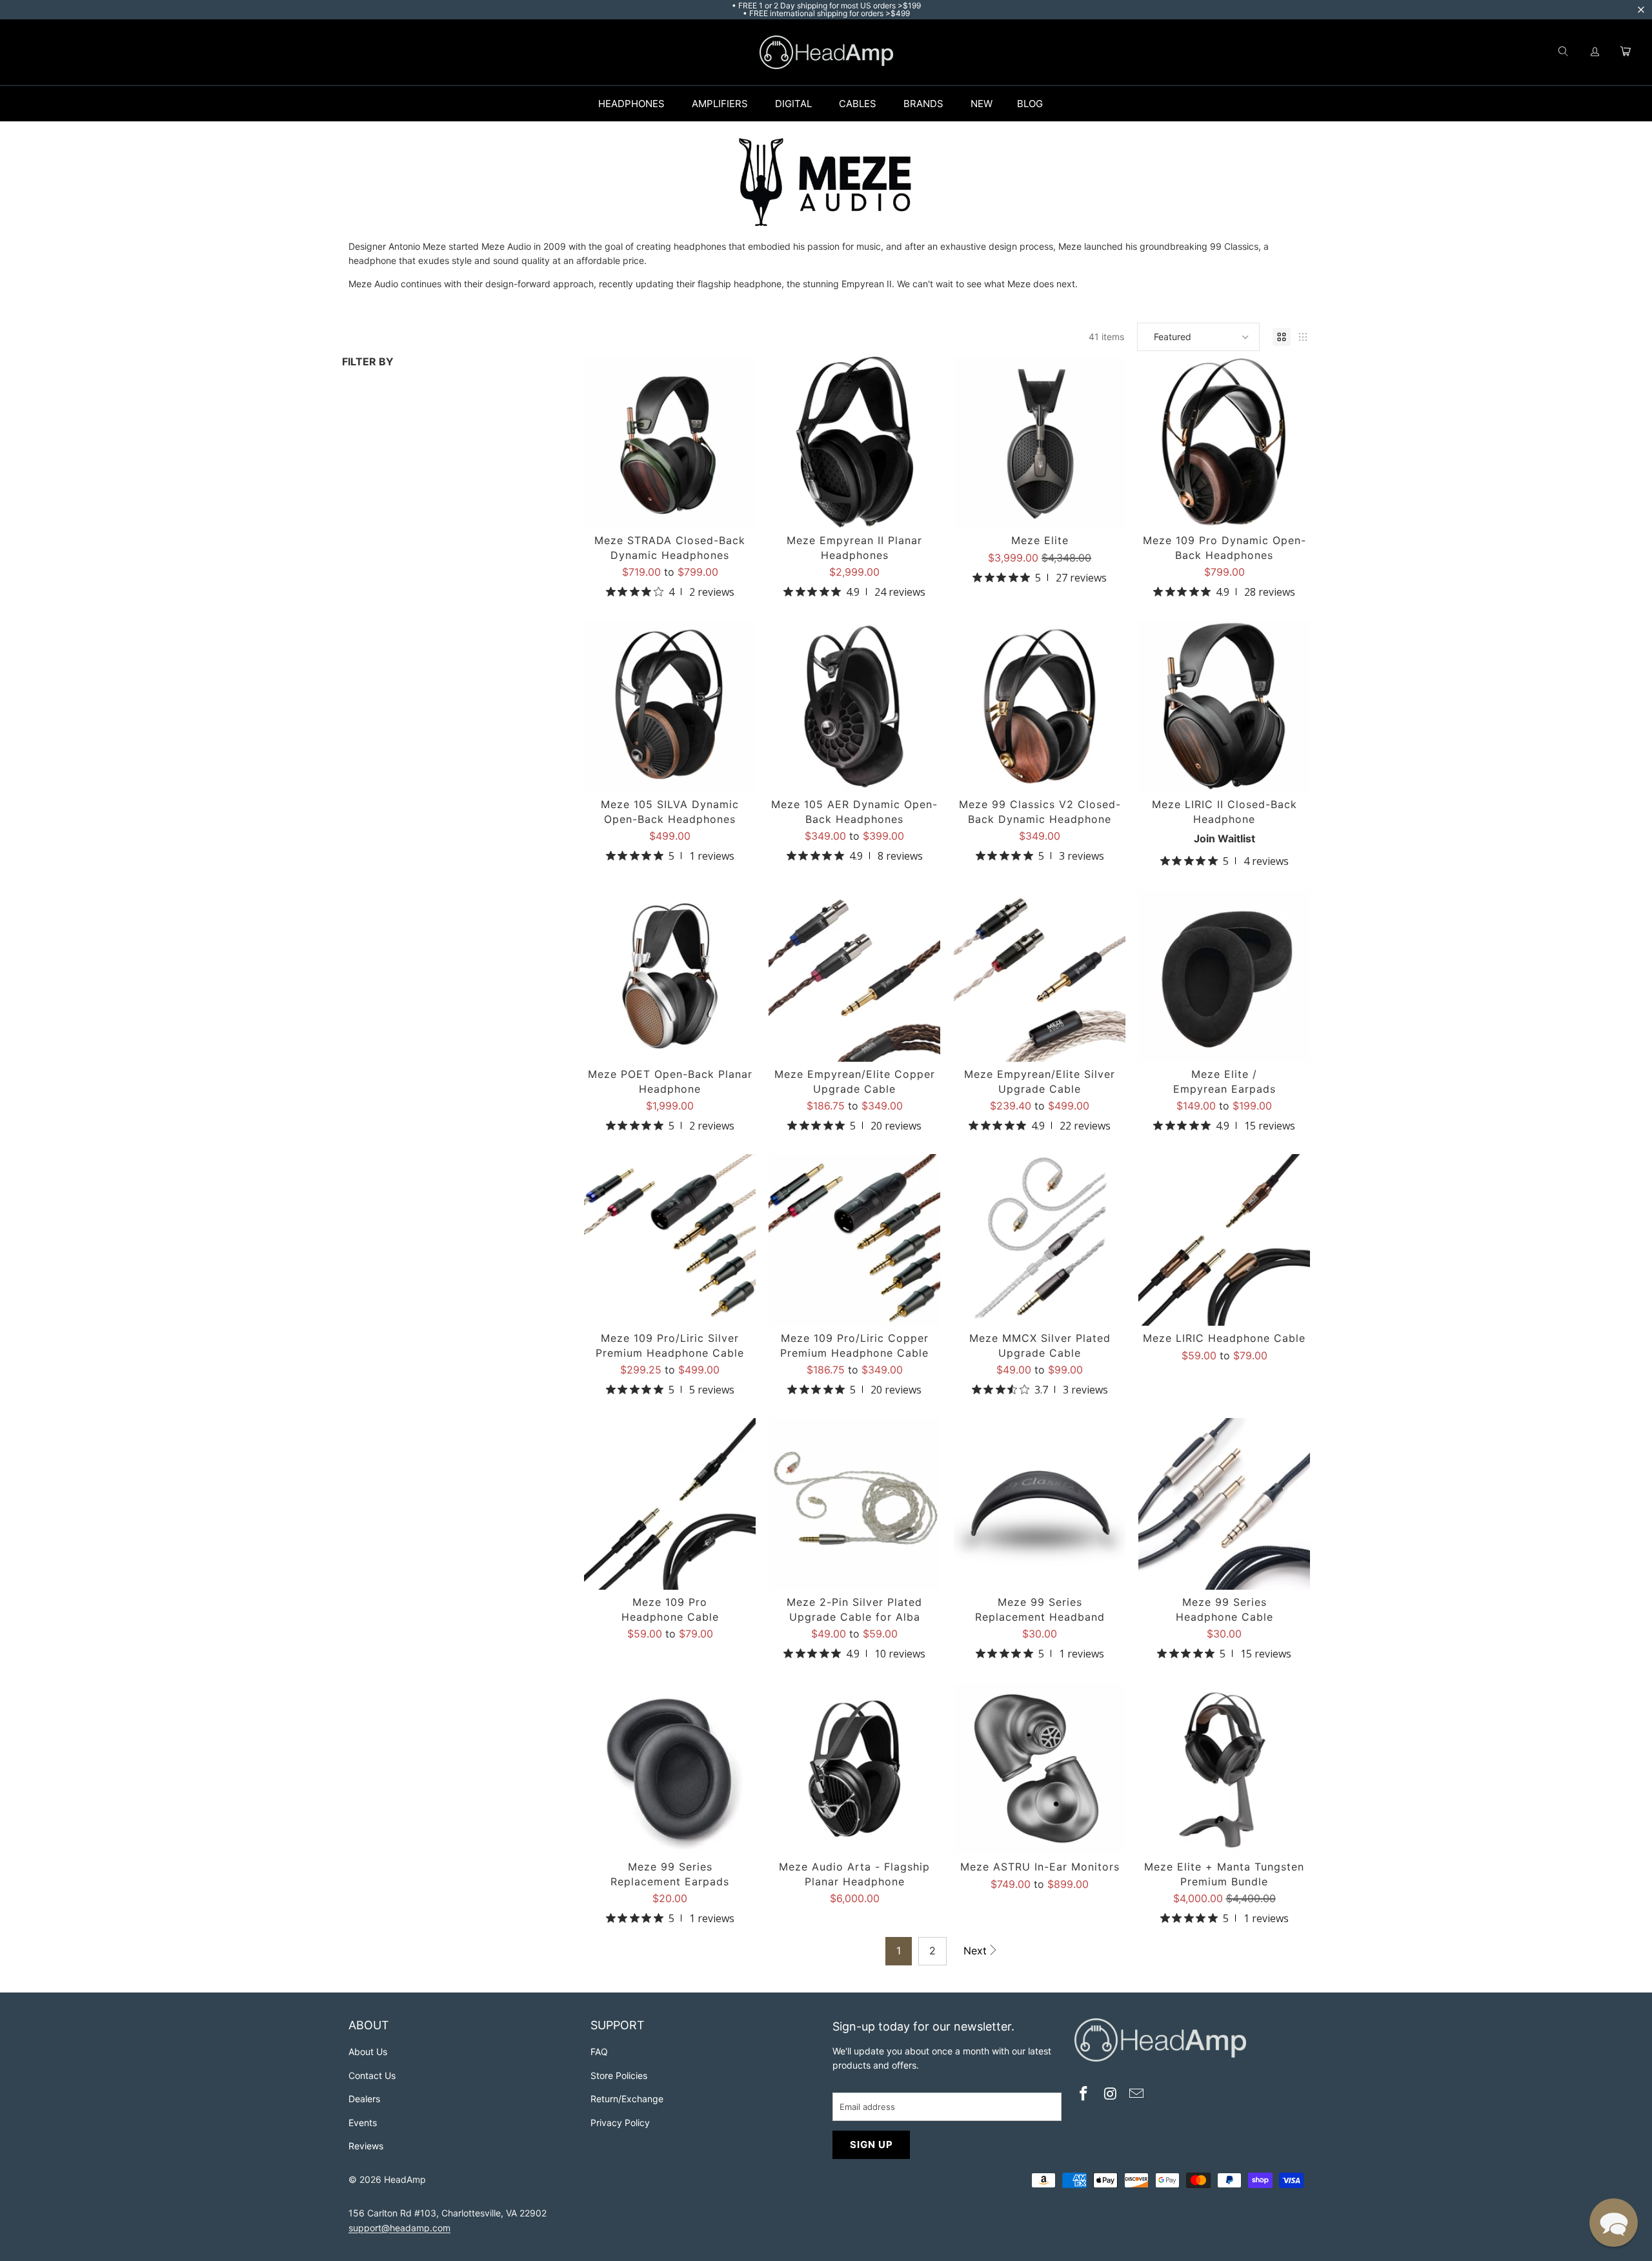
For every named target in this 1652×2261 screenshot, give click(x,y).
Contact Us (372, 2075)
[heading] (463, 2027)
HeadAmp (405, 2179)
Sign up (871, 2144)
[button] (1198, 337)
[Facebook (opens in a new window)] (1084, 2095)
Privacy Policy (620, 2123)
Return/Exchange (627, 2099)
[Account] (1595, 52)
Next (975, 1951)
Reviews (366, 2146)
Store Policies (619, 2075)
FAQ (599, 2052)
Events (363, 2123)
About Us (368, 2052)
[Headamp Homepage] (826, 52)
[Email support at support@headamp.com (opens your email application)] (1137, 2095)
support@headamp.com (399, 2228)
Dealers (364, 2099)
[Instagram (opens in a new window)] (1111, 2095)
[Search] (1563, 52)
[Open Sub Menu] (678, 104)
